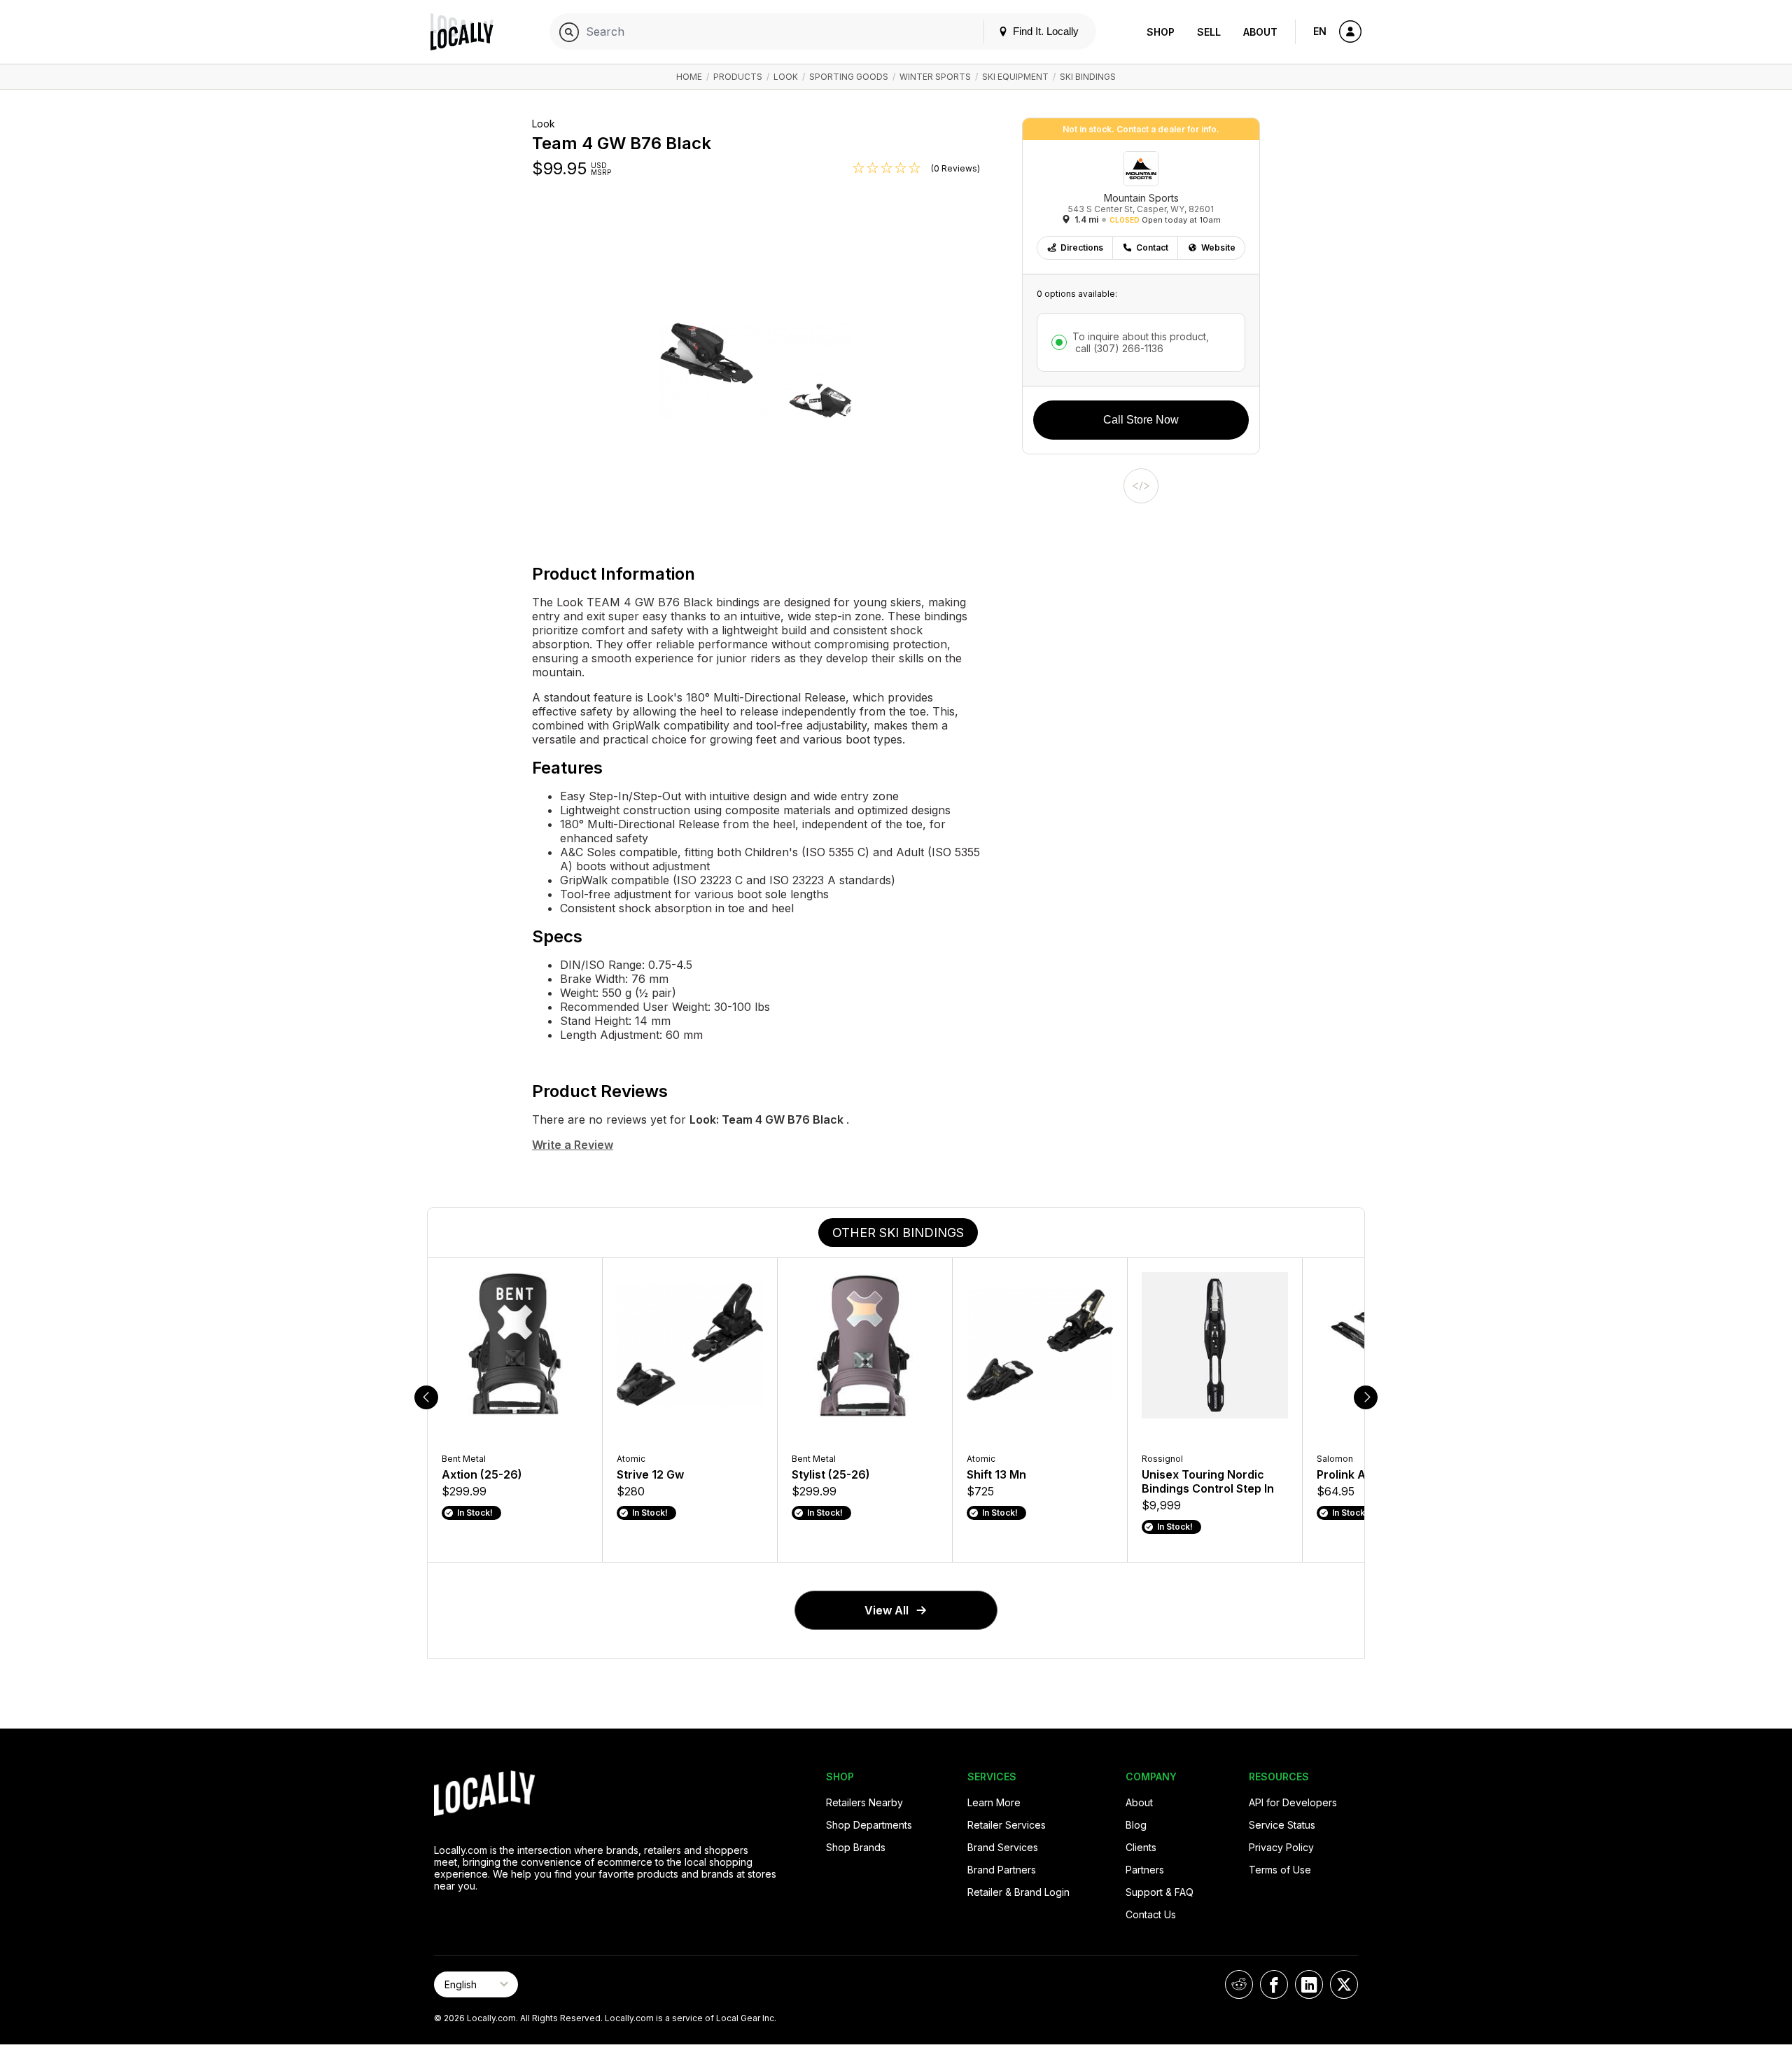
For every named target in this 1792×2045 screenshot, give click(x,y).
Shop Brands (856, 1847)
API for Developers (1293, 1802)
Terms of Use (1280, 1870)
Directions (1082, 247)
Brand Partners (1002, 1870)
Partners (1145, 1870)
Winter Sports (935, 77)
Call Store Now (1141, 420)
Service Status (1282, 1825)
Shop (1161, 32)
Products (738, 77)
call (1118, 348)
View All (887, 1610)
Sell (1209, 32)
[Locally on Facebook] (1274, 1984)
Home (689, 77)
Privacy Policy (1281, 1847)
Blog (1136, 1825)
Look (786, 77)
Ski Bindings (1088, 77)
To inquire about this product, (1141, 342)
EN (1320, 31)
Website (1218, 247)
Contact (1152, 247)
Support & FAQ (1160, 1892)
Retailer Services (1007, 1825)
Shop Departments (869, 1825)
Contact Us (1151, 1914)
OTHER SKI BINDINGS (898, 1233)
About (1260, 32)
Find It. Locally (1044, 31)
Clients (1141, 1847)
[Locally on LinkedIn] (1309, 1984)
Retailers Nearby (864, 1802)
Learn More (994, 1802)
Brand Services (1003, 1847)
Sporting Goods (849, 77)
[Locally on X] (1344, 1984)
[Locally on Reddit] (1239, 1984)
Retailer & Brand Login (1018, 1892)
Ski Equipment (1015, 77)
